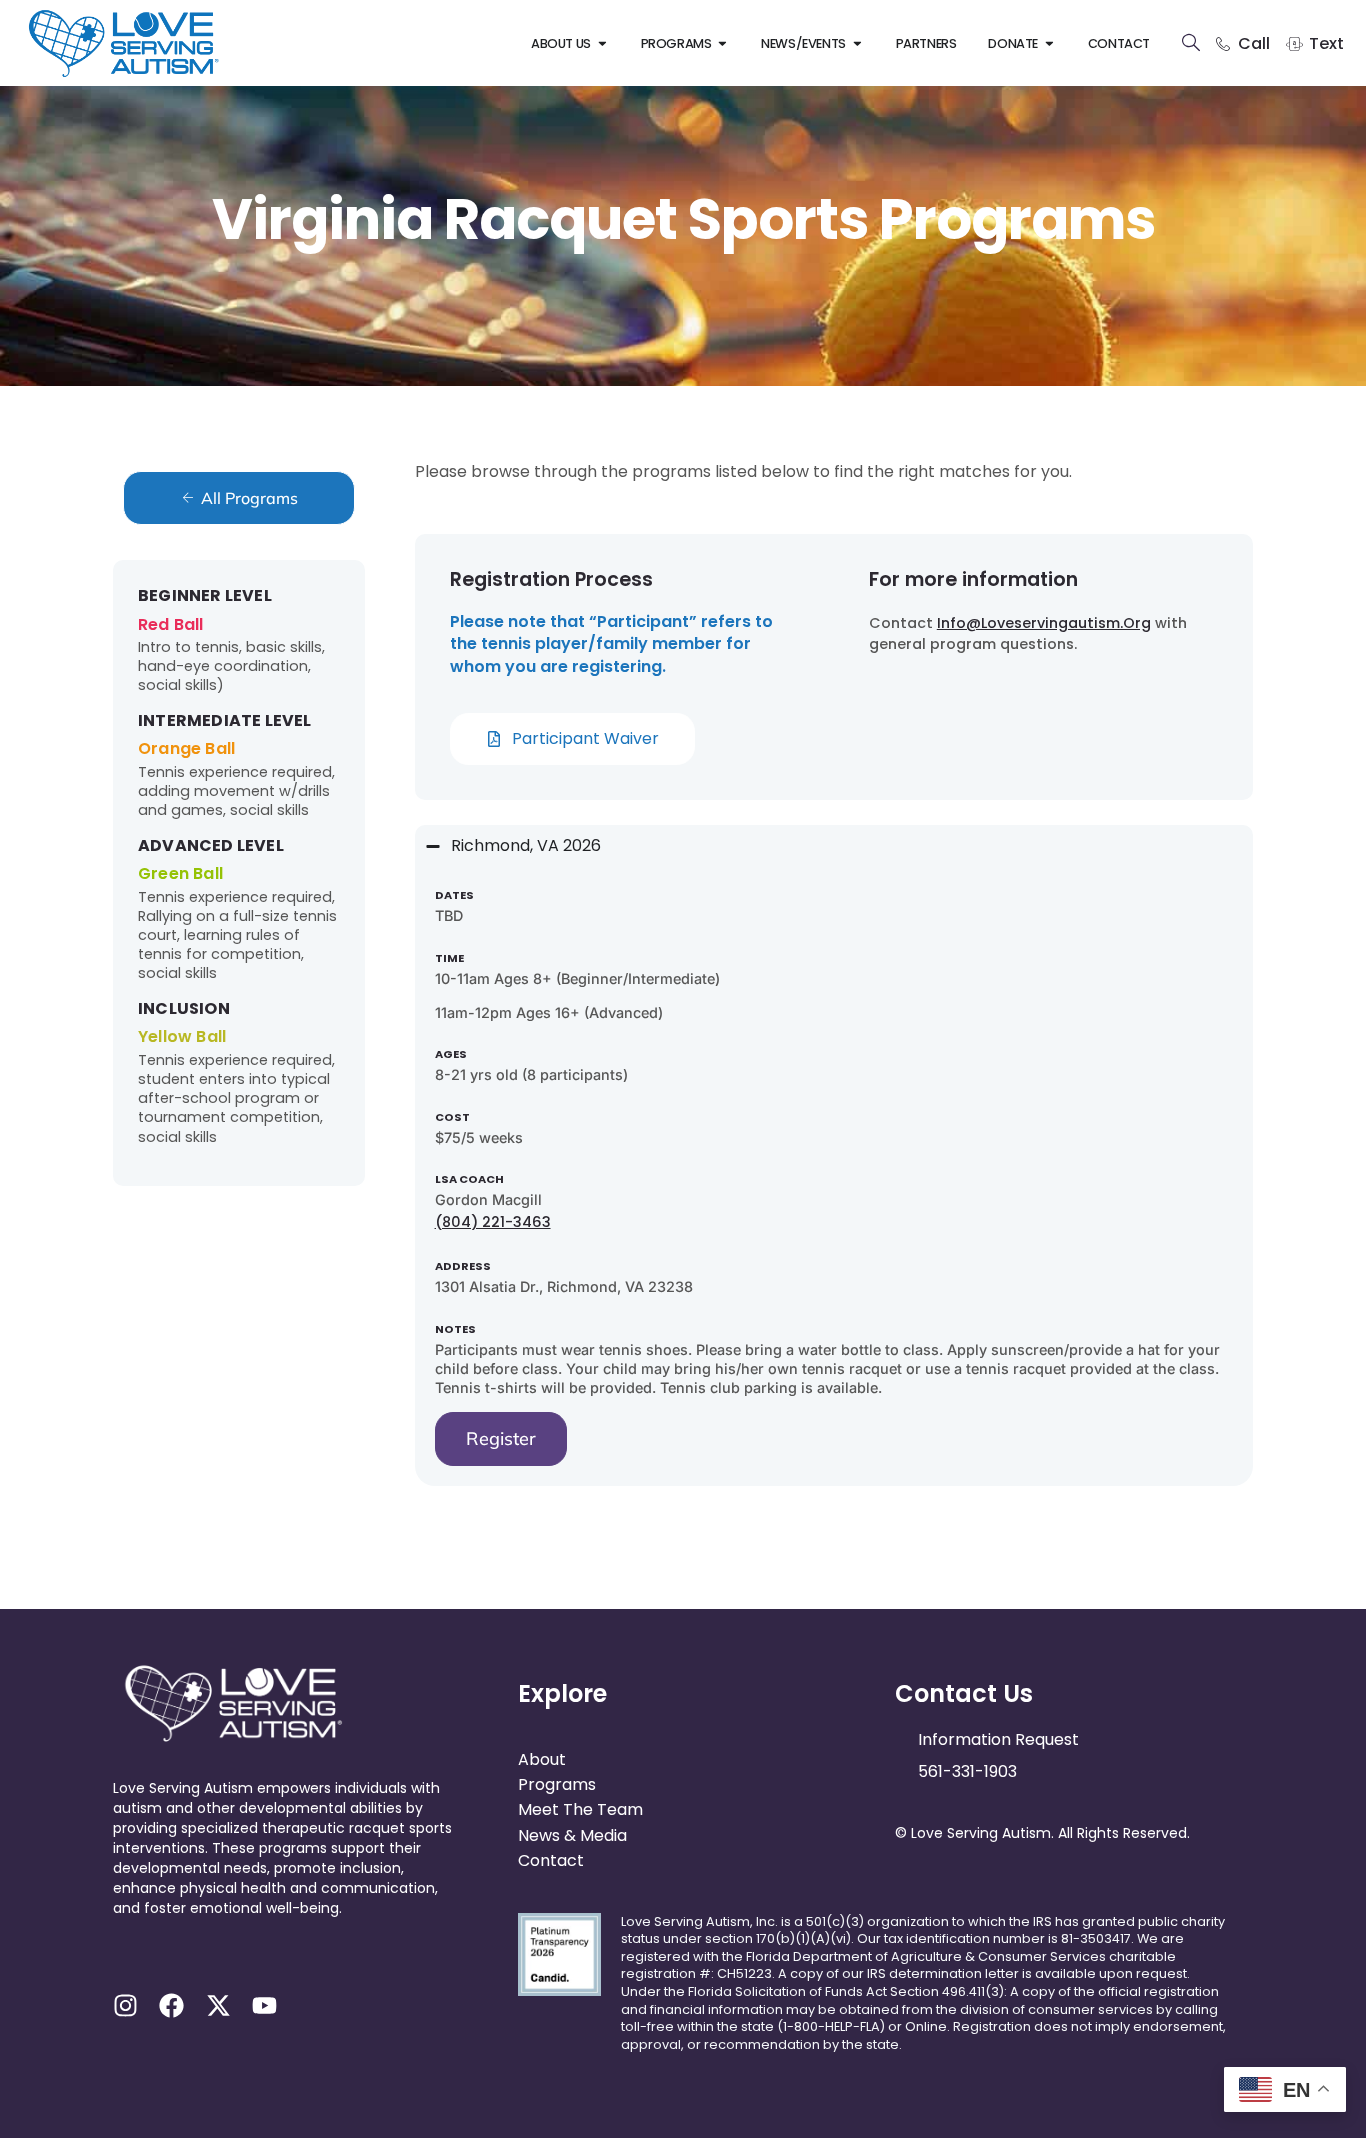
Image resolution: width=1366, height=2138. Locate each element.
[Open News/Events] (857, 43)
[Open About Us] (602, 43)
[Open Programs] (722, 43)
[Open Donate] (1049, 43)
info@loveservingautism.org (1044, 623)
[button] (290, 1928)
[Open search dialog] (1191, 46)
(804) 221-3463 (493, 1222)
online (926, 2026)
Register (501, 1438)
